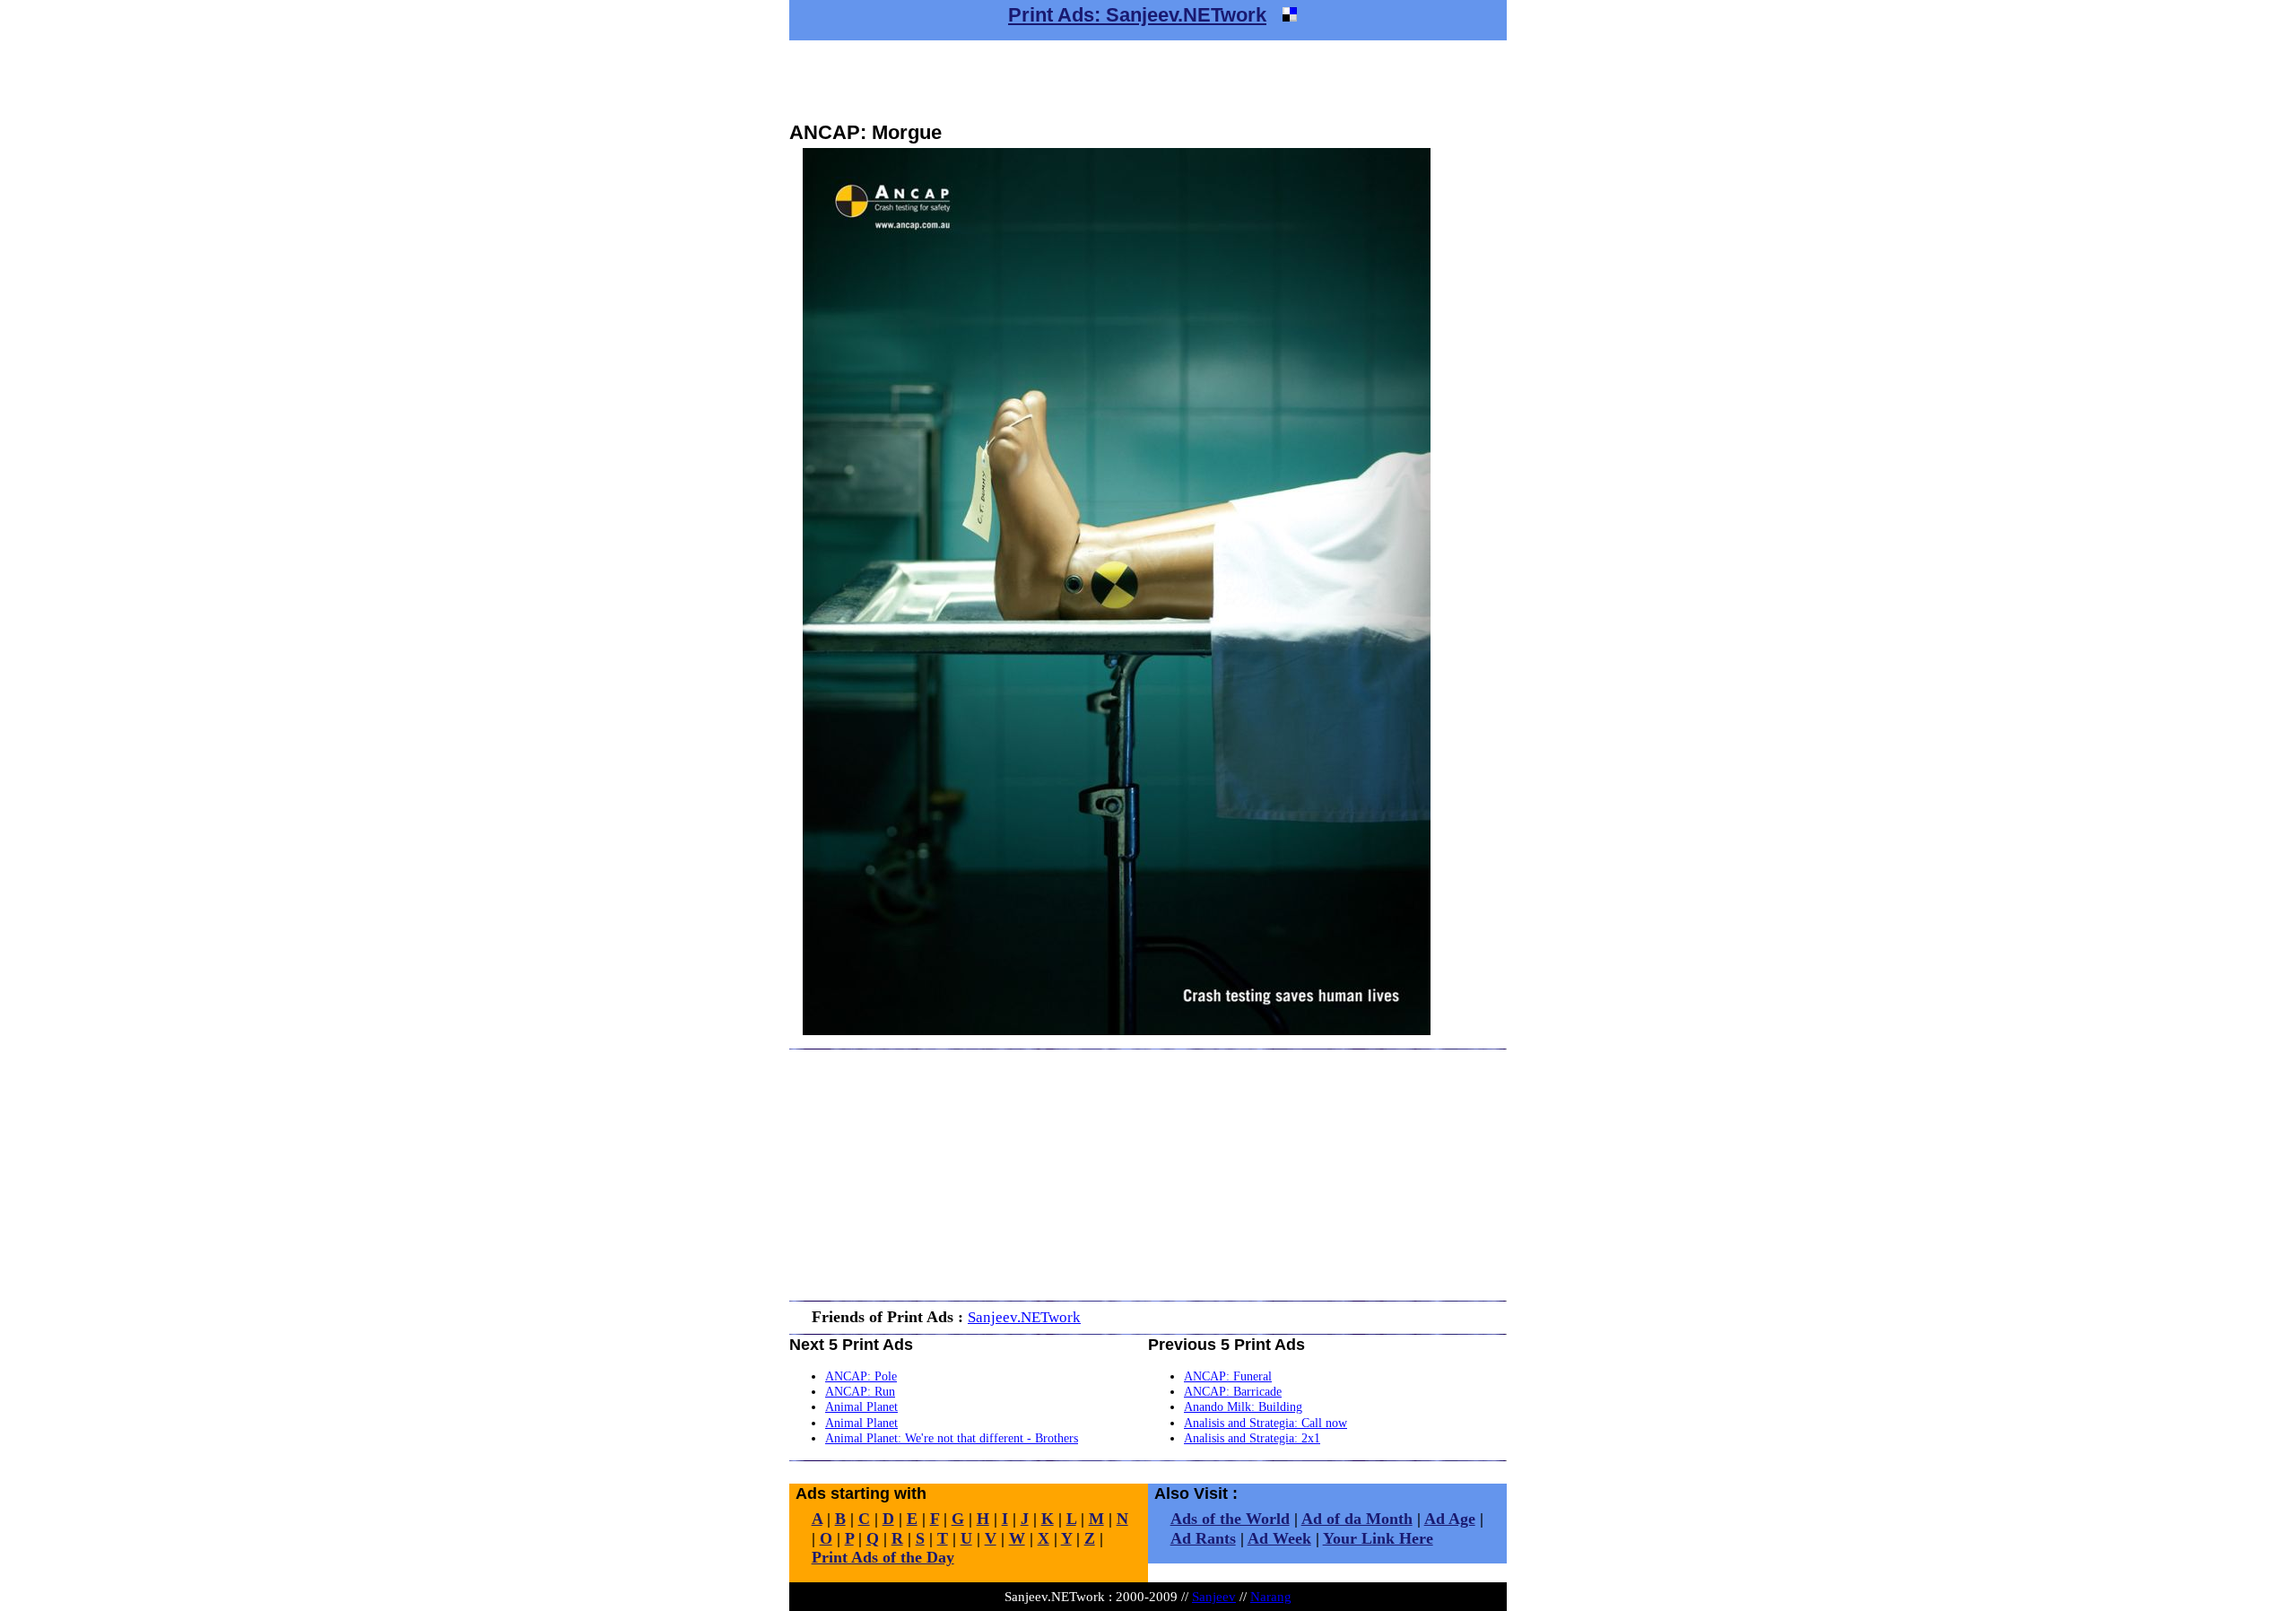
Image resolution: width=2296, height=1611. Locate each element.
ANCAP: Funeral (1228, 1376)
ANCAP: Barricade (1233, 1391)
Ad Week (1279, 1538)
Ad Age (1450, 1519)
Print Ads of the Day (883, 1557)
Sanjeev (1214, 1596)
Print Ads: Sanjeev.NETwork (1137, 15)
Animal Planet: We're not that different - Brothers (952, 1438)
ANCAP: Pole (861, 1376)
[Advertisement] (1148, 81)
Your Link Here (1378, 1538)
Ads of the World (1230, 1519)
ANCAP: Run (860, 1391)
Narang (1271, 1596)
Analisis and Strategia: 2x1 (1252, 1438)
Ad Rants (1203, 1538)
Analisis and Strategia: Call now (1265, 1423)
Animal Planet (861, 1406)
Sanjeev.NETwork (1024, 1317)
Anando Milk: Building (1243, 1406)
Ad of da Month (1357, 1519)
